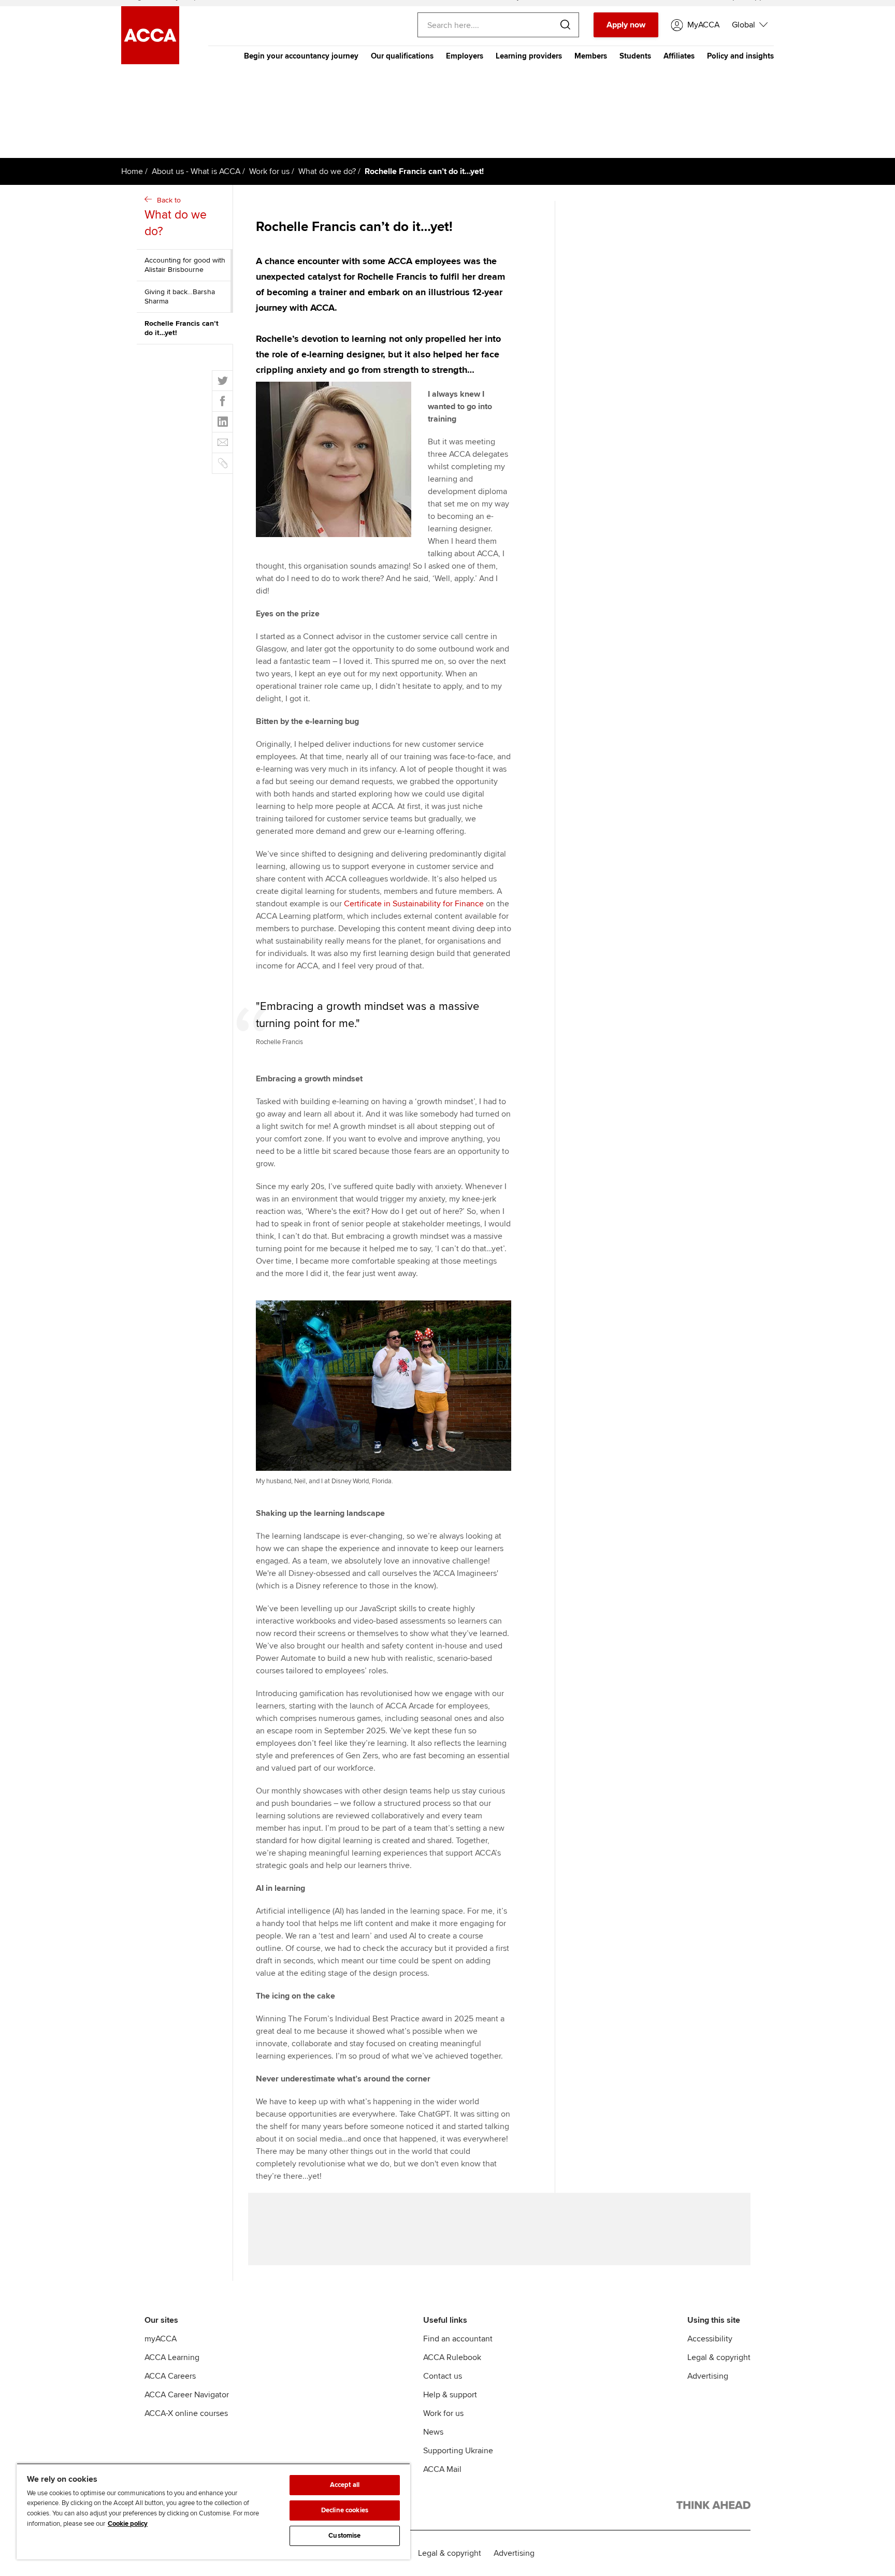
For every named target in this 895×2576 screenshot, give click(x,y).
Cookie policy (128, 2524)
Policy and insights (740, 56)
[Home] (150, 62)
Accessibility (710, 2339)
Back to (176, 217)
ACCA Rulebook (452, 2357)
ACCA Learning (172, 2357)
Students (635, 56)
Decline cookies (345, 2510)
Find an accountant (458, 2339)
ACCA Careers (170, 2376)
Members (591, 56)
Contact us (443, 2376)
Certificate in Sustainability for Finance (414, 904)
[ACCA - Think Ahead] (713, 2507)
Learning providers (529, 56)
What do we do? (327, 171)
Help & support (450, 2395)
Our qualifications (402, 56)
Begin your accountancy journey (301, 56)
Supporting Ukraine (458, 2451)
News (433, 2432)
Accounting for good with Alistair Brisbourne (185, 265)
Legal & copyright (719, 2357)
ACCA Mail (442, 2469)
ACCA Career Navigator (187, 2395)
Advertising (708, 2376)
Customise (344, 2536)
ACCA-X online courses (186, 2413)
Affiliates (679, 56)
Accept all (345, 2485)
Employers (465, 56)
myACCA (161, 2339)
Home (132, 171)
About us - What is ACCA (196, 171)
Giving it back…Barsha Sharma (180, 296)
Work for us (269, 171)
